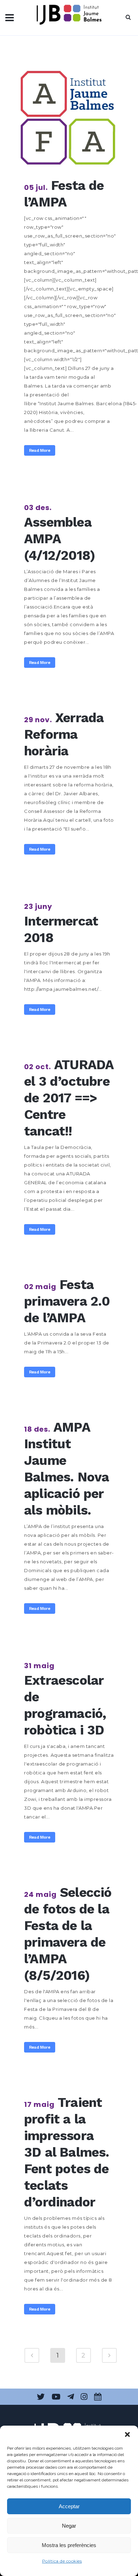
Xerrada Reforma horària (64, 734)
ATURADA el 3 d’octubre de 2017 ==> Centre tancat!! (69, 1098)
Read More (40, 450)
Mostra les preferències (69, 2545)
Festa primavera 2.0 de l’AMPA (67, 1301)
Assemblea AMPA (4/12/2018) (59, 539)
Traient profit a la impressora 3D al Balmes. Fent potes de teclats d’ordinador (67, 2152)
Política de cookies (62, 2561)
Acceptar (69, 2506)
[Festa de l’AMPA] (69, 116)
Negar (69, 2526)
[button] (127, 2434)
